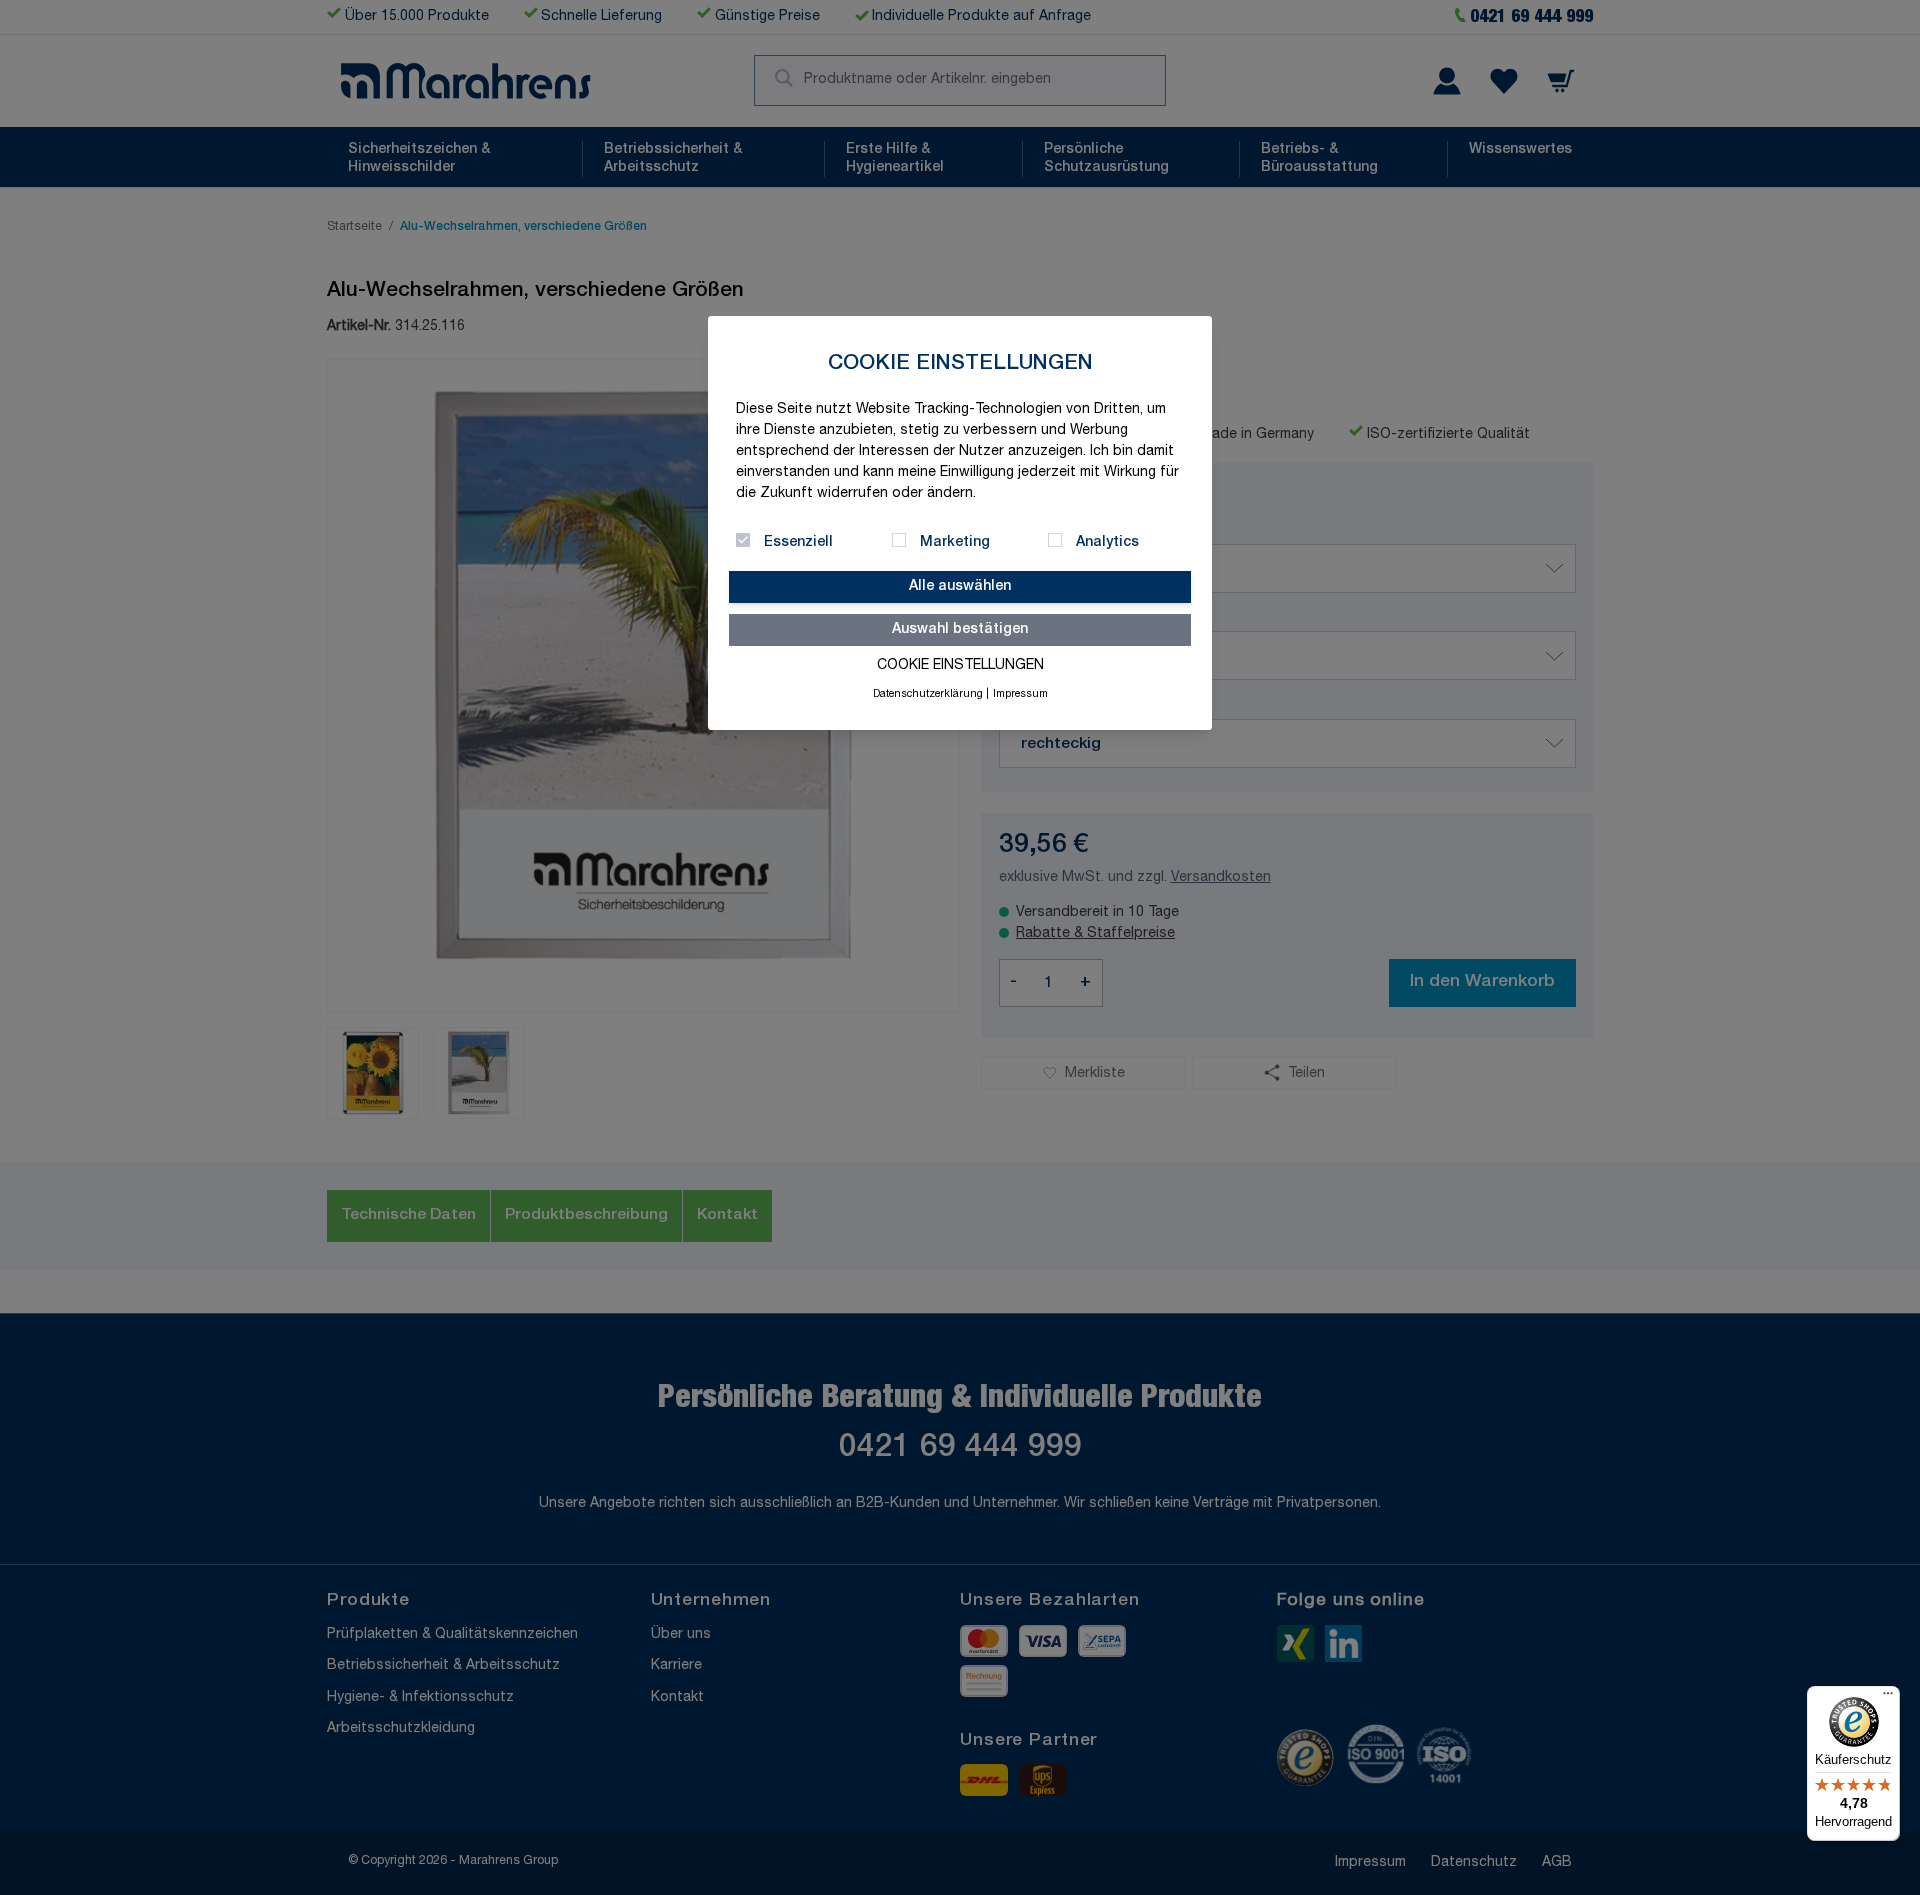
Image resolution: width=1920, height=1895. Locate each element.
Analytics (1107, 543)
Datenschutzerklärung (928, 695)
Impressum (1020, 695)
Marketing (955, 543)
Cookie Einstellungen (960, 666)
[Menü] (1888, 1698)
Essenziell (798, 543)
